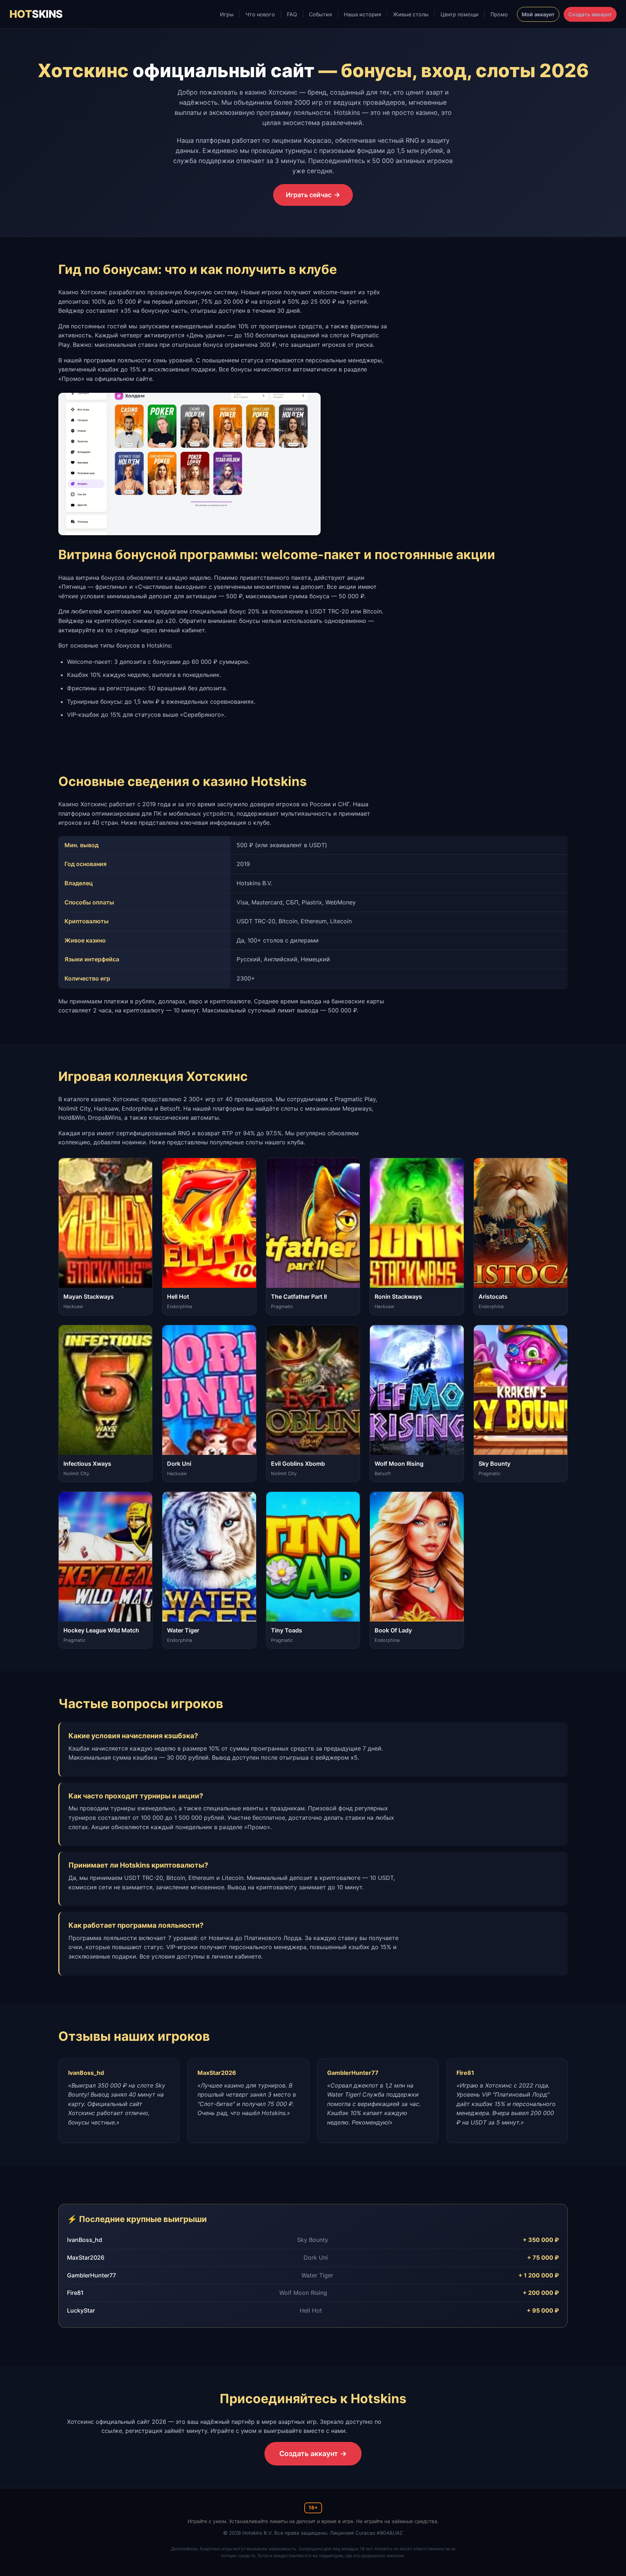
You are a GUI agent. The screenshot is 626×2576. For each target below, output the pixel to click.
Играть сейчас (309, 195)
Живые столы (411, 14)
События (320, 14)
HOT (36, 14)
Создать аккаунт (590, 14)
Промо (499, 14)
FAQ (292, 14)
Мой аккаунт (538, 14)
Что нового (260, 14)
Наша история (362, 14)
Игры (227, 14)
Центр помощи (460, 14)
